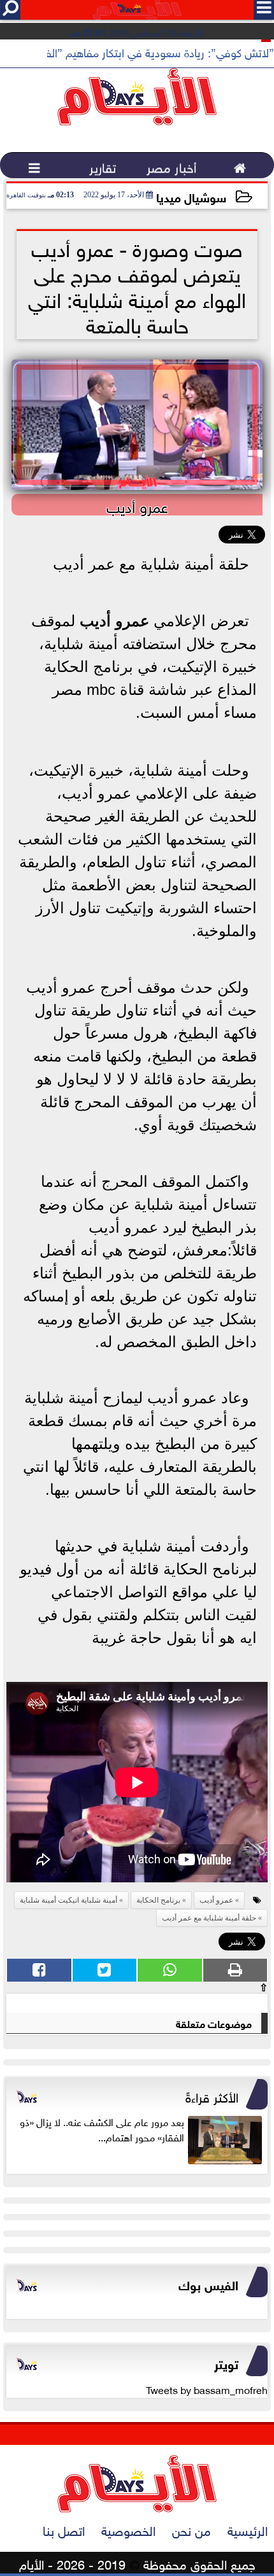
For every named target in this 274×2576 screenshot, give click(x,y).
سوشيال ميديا (191, 196)
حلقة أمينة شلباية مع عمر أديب (209, 1918)
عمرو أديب (114, 621)
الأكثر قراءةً (212, 2096)
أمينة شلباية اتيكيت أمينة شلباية (68, 1900)
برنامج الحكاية (158, 1900)
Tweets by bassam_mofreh (207, 2389)
